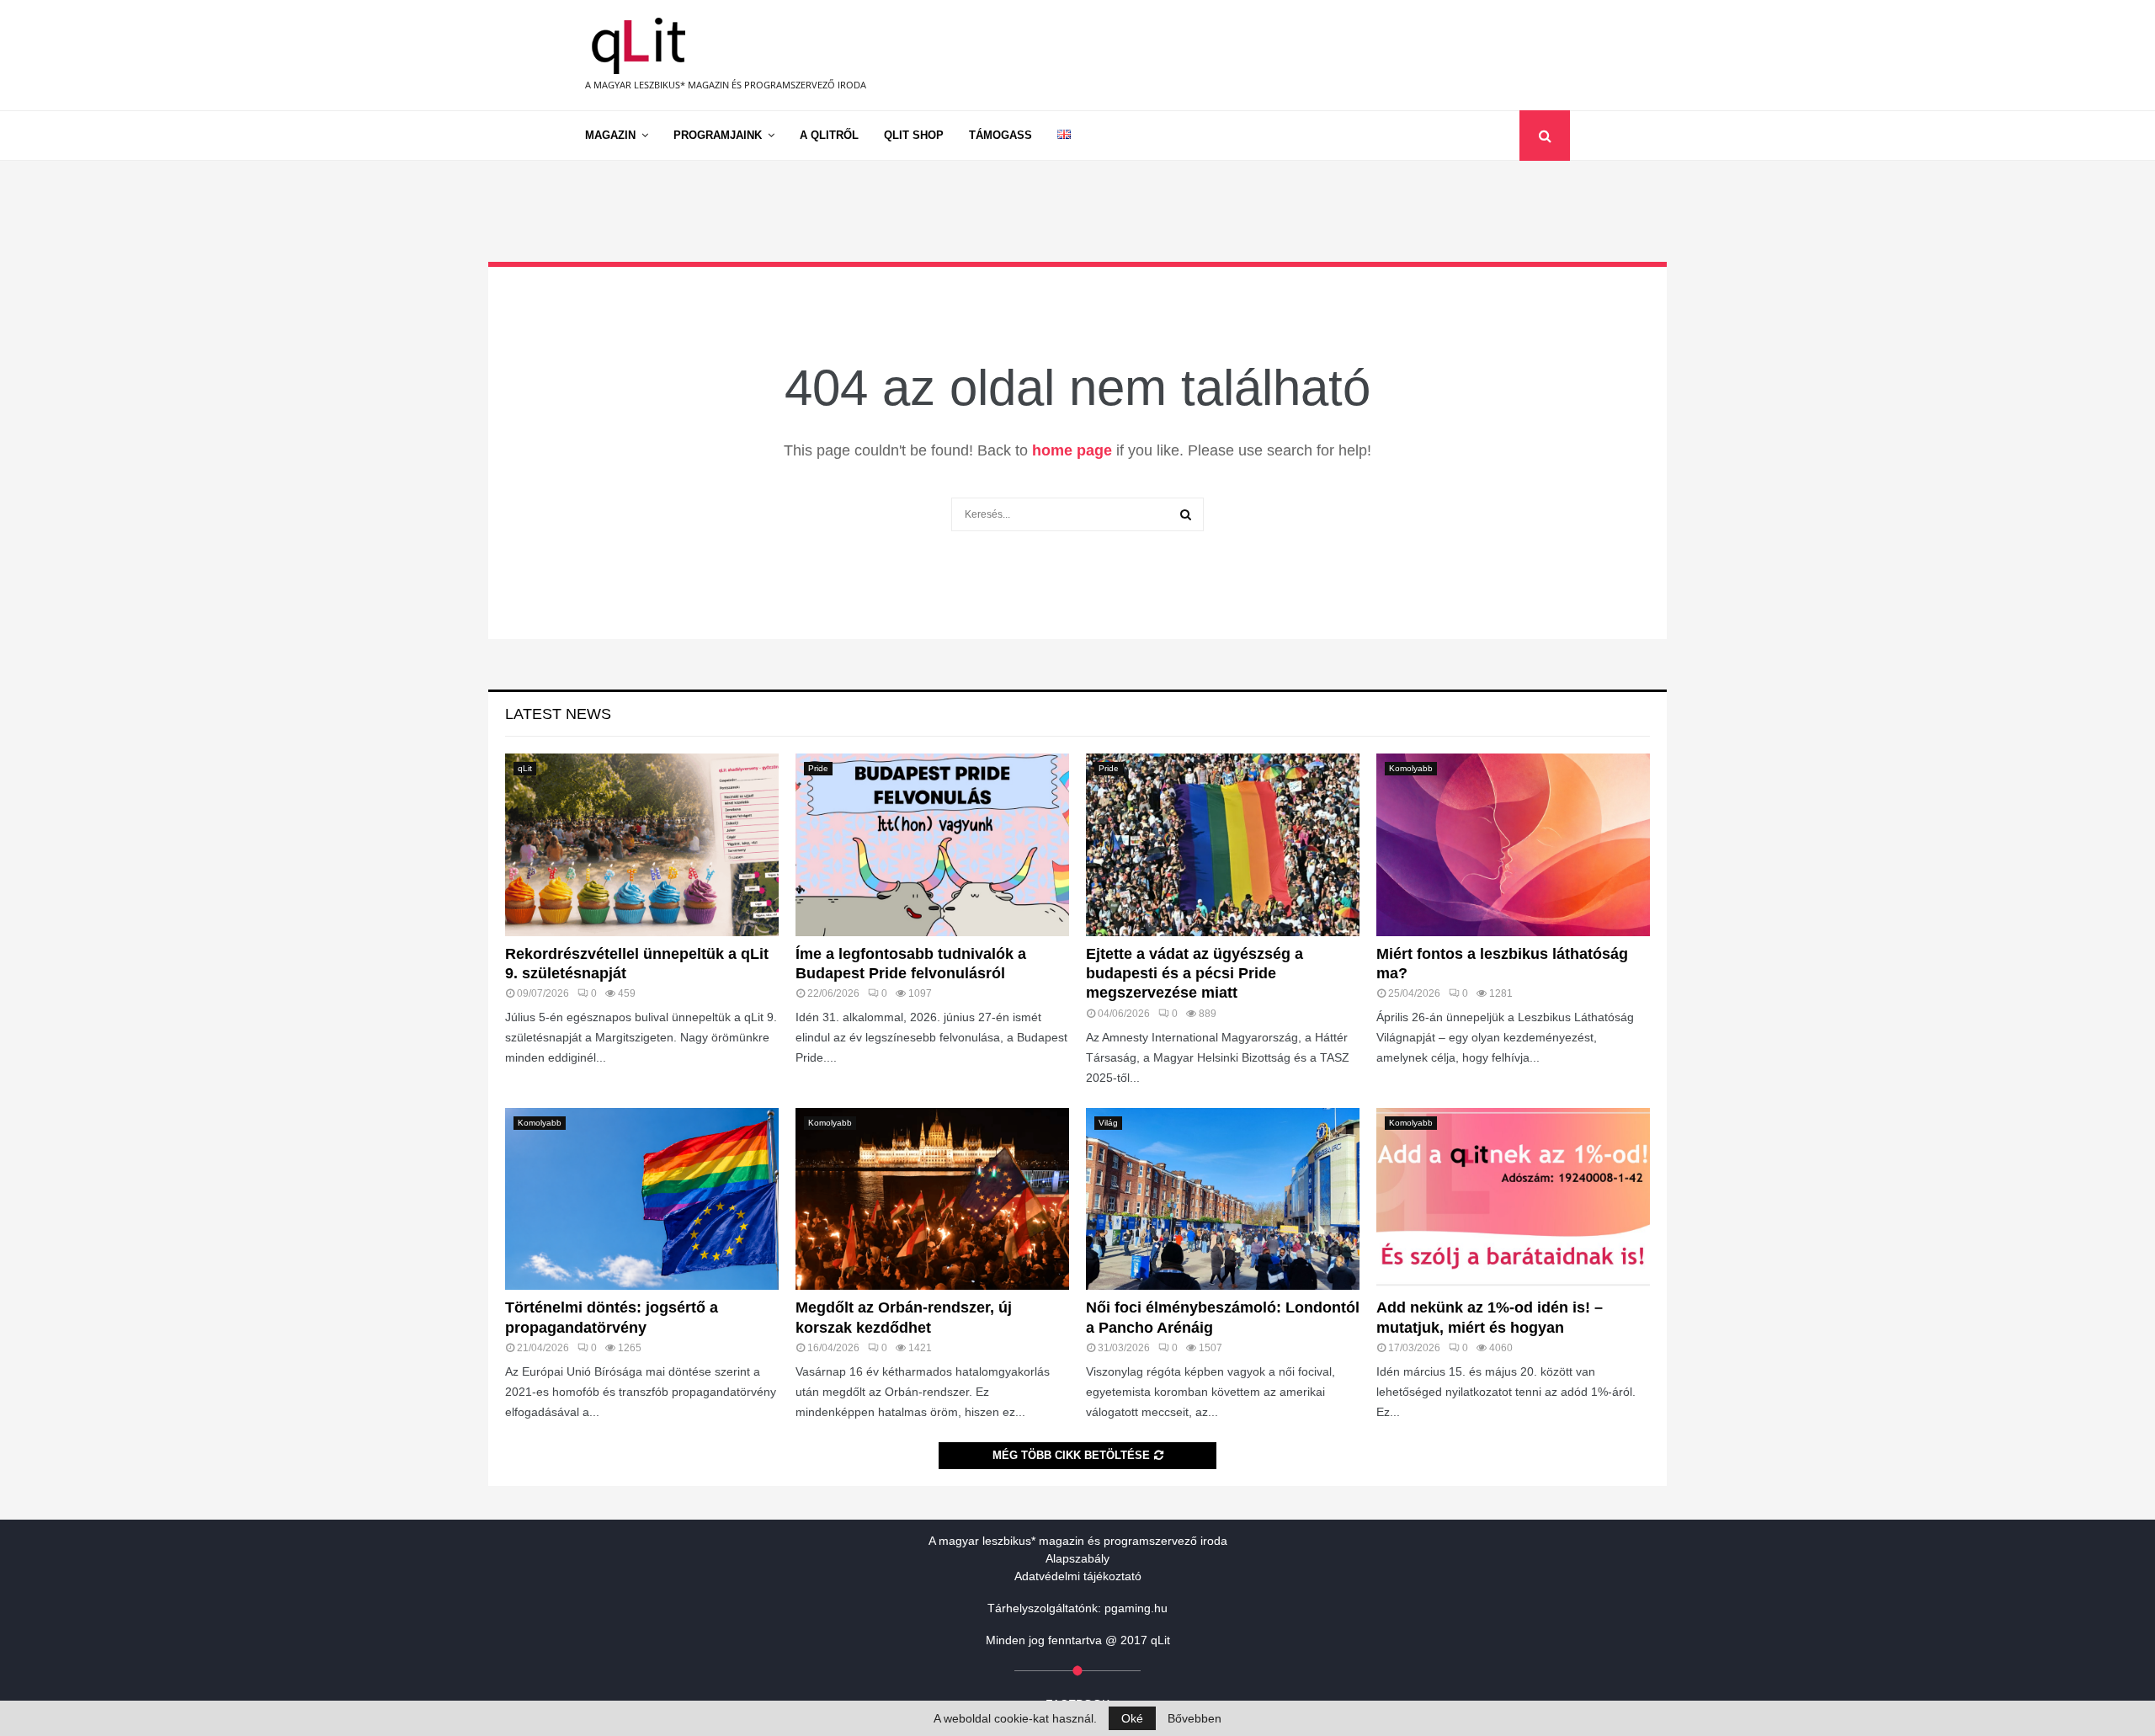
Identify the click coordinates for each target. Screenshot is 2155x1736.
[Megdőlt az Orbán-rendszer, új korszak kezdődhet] (932, 1199)
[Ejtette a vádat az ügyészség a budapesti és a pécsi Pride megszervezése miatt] (1223, 845)
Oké (1132, 1718)
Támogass (1000, 135)
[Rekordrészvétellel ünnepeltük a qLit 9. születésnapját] (642, 845)
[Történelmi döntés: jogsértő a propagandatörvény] (642, 1199)
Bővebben (1195, 1718)
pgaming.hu (1136, 1608)
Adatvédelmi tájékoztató (1078, 1576)
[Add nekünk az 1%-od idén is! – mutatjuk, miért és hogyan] (1513, 1199)
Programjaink (718, 135)
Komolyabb (1411, 768)
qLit (525, 768)
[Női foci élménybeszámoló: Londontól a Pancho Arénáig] (1223, 1199)
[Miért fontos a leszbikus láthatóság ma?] (1513, 845)
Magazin (610, 135)
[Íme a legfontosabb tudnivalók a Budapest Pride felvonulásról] (932, 845)
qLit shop (914, 135)
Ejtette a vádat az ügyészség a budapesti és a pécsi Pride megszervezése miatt (1195, 974)
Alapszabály (1077, 1558)
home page (1072, 450)
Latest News (558, 714)
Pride (818, 768)
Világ (1108, 1123)
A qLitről (829, 135)
